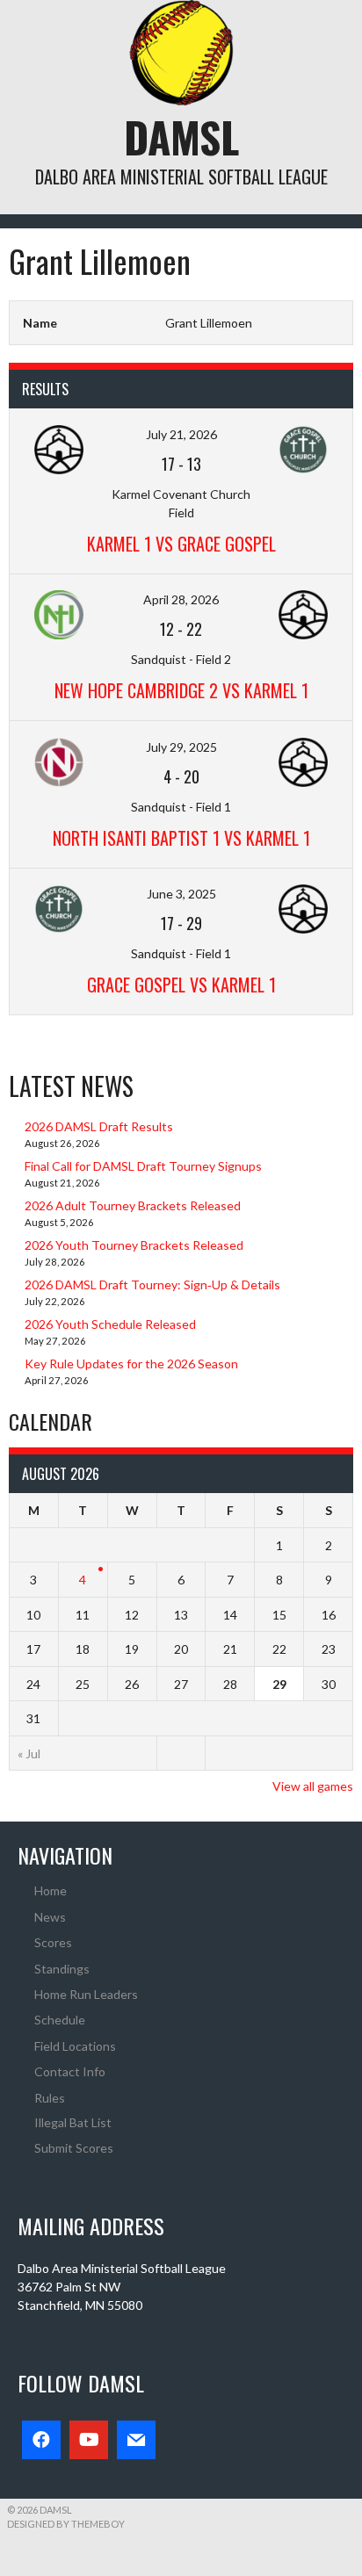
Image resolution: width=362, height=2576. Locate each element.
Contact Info (70, 2071)
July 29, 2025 (181, 747)
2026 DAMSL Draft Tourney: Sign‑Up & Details (152, 1284)
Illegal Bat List (73, 2122)
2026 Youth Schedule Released (110, 1324)
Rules (50, 2098)
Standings (62, 1969)
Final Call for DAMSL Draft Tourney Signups (143, 1166)
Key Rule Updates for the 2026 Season (131, 1364)
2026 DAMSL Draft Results (99, 1126)
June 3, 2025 (181, 894)
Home (51, 1891)
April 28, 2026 (181, 599)
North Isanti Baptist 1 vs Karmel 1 (181, 838)
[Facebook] (41, 2440)
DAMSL (181, 137)
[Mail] (136, 2440)
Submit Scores (74, 2148)
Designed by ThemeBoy (66, 2524)
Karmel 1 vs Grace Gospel (181, 544)
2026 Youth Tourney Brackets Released (134, 1245)
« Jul (29, 1753)
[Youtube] (89, 2440)
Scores (53, 1942)
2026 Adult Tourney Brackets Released (133, 1205)
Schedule (60, 2020)
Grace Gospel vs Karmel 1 (181, 985)
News (50, 1917)
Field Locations (75, 2046)
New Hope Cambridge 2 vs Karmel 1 (181, 690)
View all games (313, 1786)
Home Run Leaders (86, 1994)
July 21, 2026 (181, 434)
